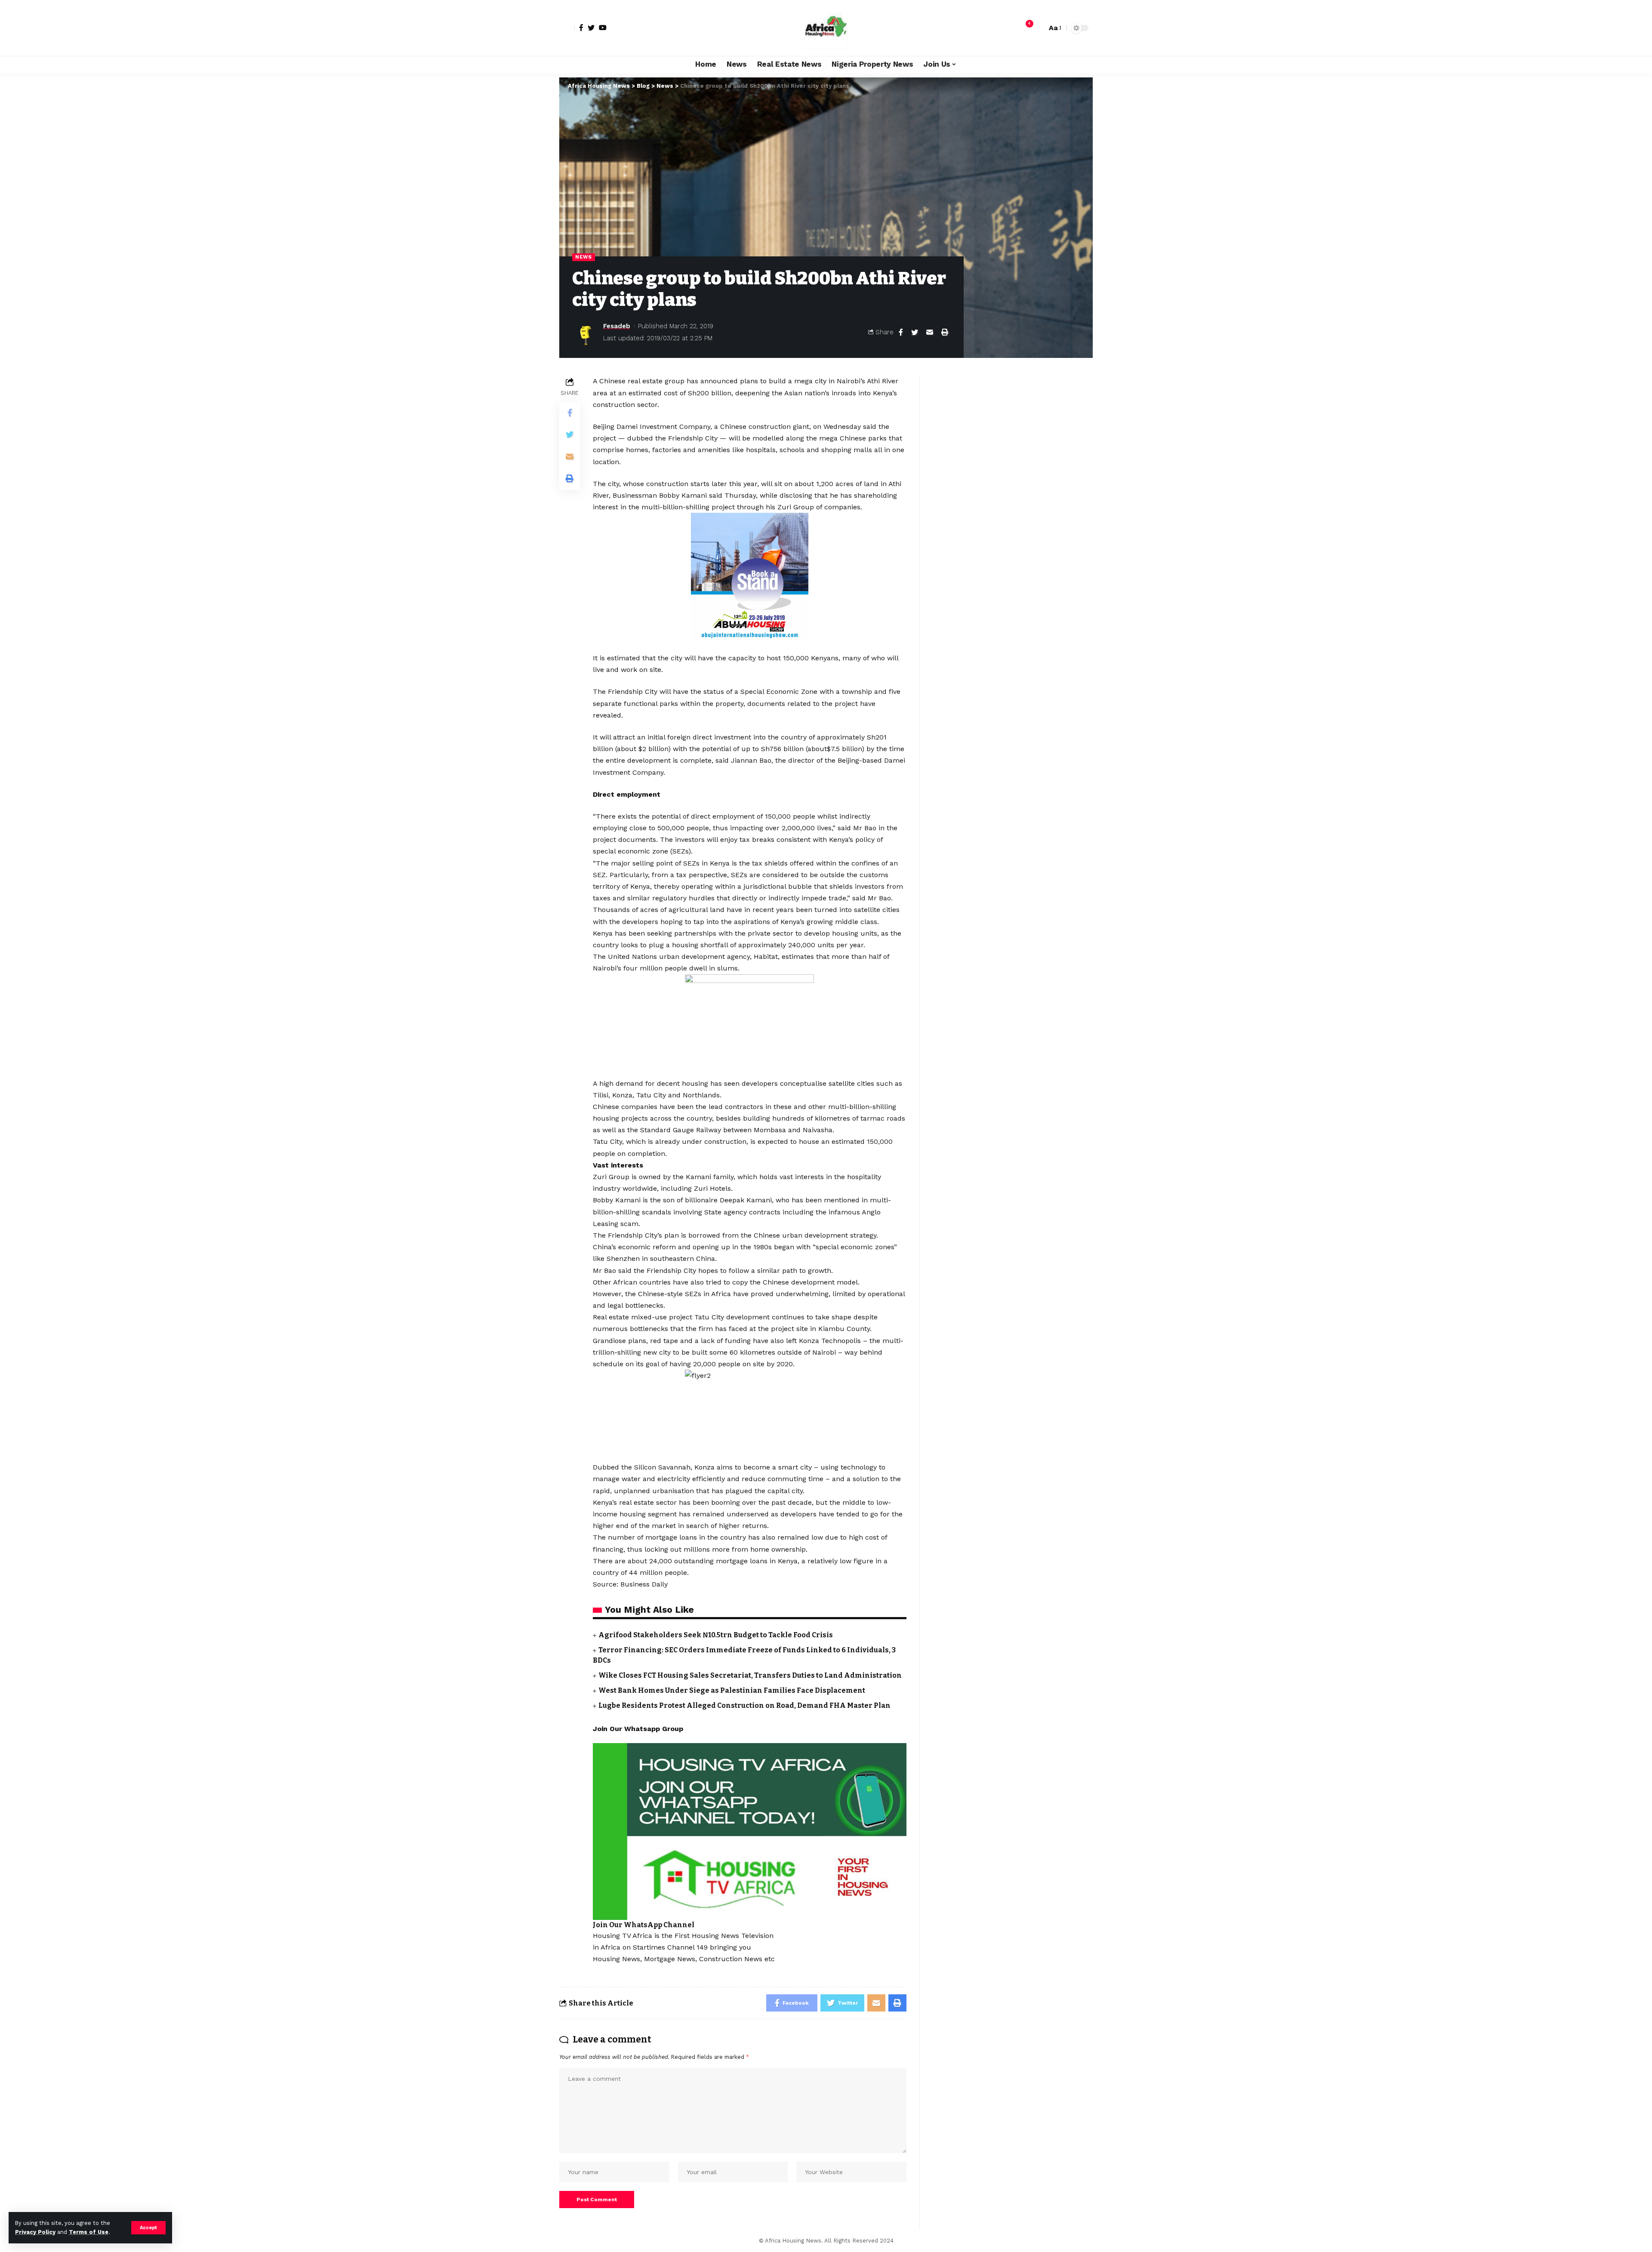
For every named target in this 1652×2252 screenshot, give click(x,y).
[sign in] (567, 28)
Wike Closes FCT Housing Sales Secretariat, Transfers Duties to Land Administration (750, 1675)
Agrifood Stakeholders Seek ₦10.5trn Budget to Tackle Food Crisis (716, 1635)
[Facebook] (581, 28)
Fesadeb (617, 326)
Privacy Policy (35, 2232)
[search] (1038, 28)
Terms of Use (89, 2232)
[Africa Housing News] (826, 28)
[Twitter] (591, 28)
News (584, 257)
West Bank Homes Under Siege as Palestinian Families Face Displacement (732, 1690)
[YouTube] (603, 28)
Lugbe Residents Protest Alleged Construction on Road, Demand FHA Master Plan (744, 1705)
